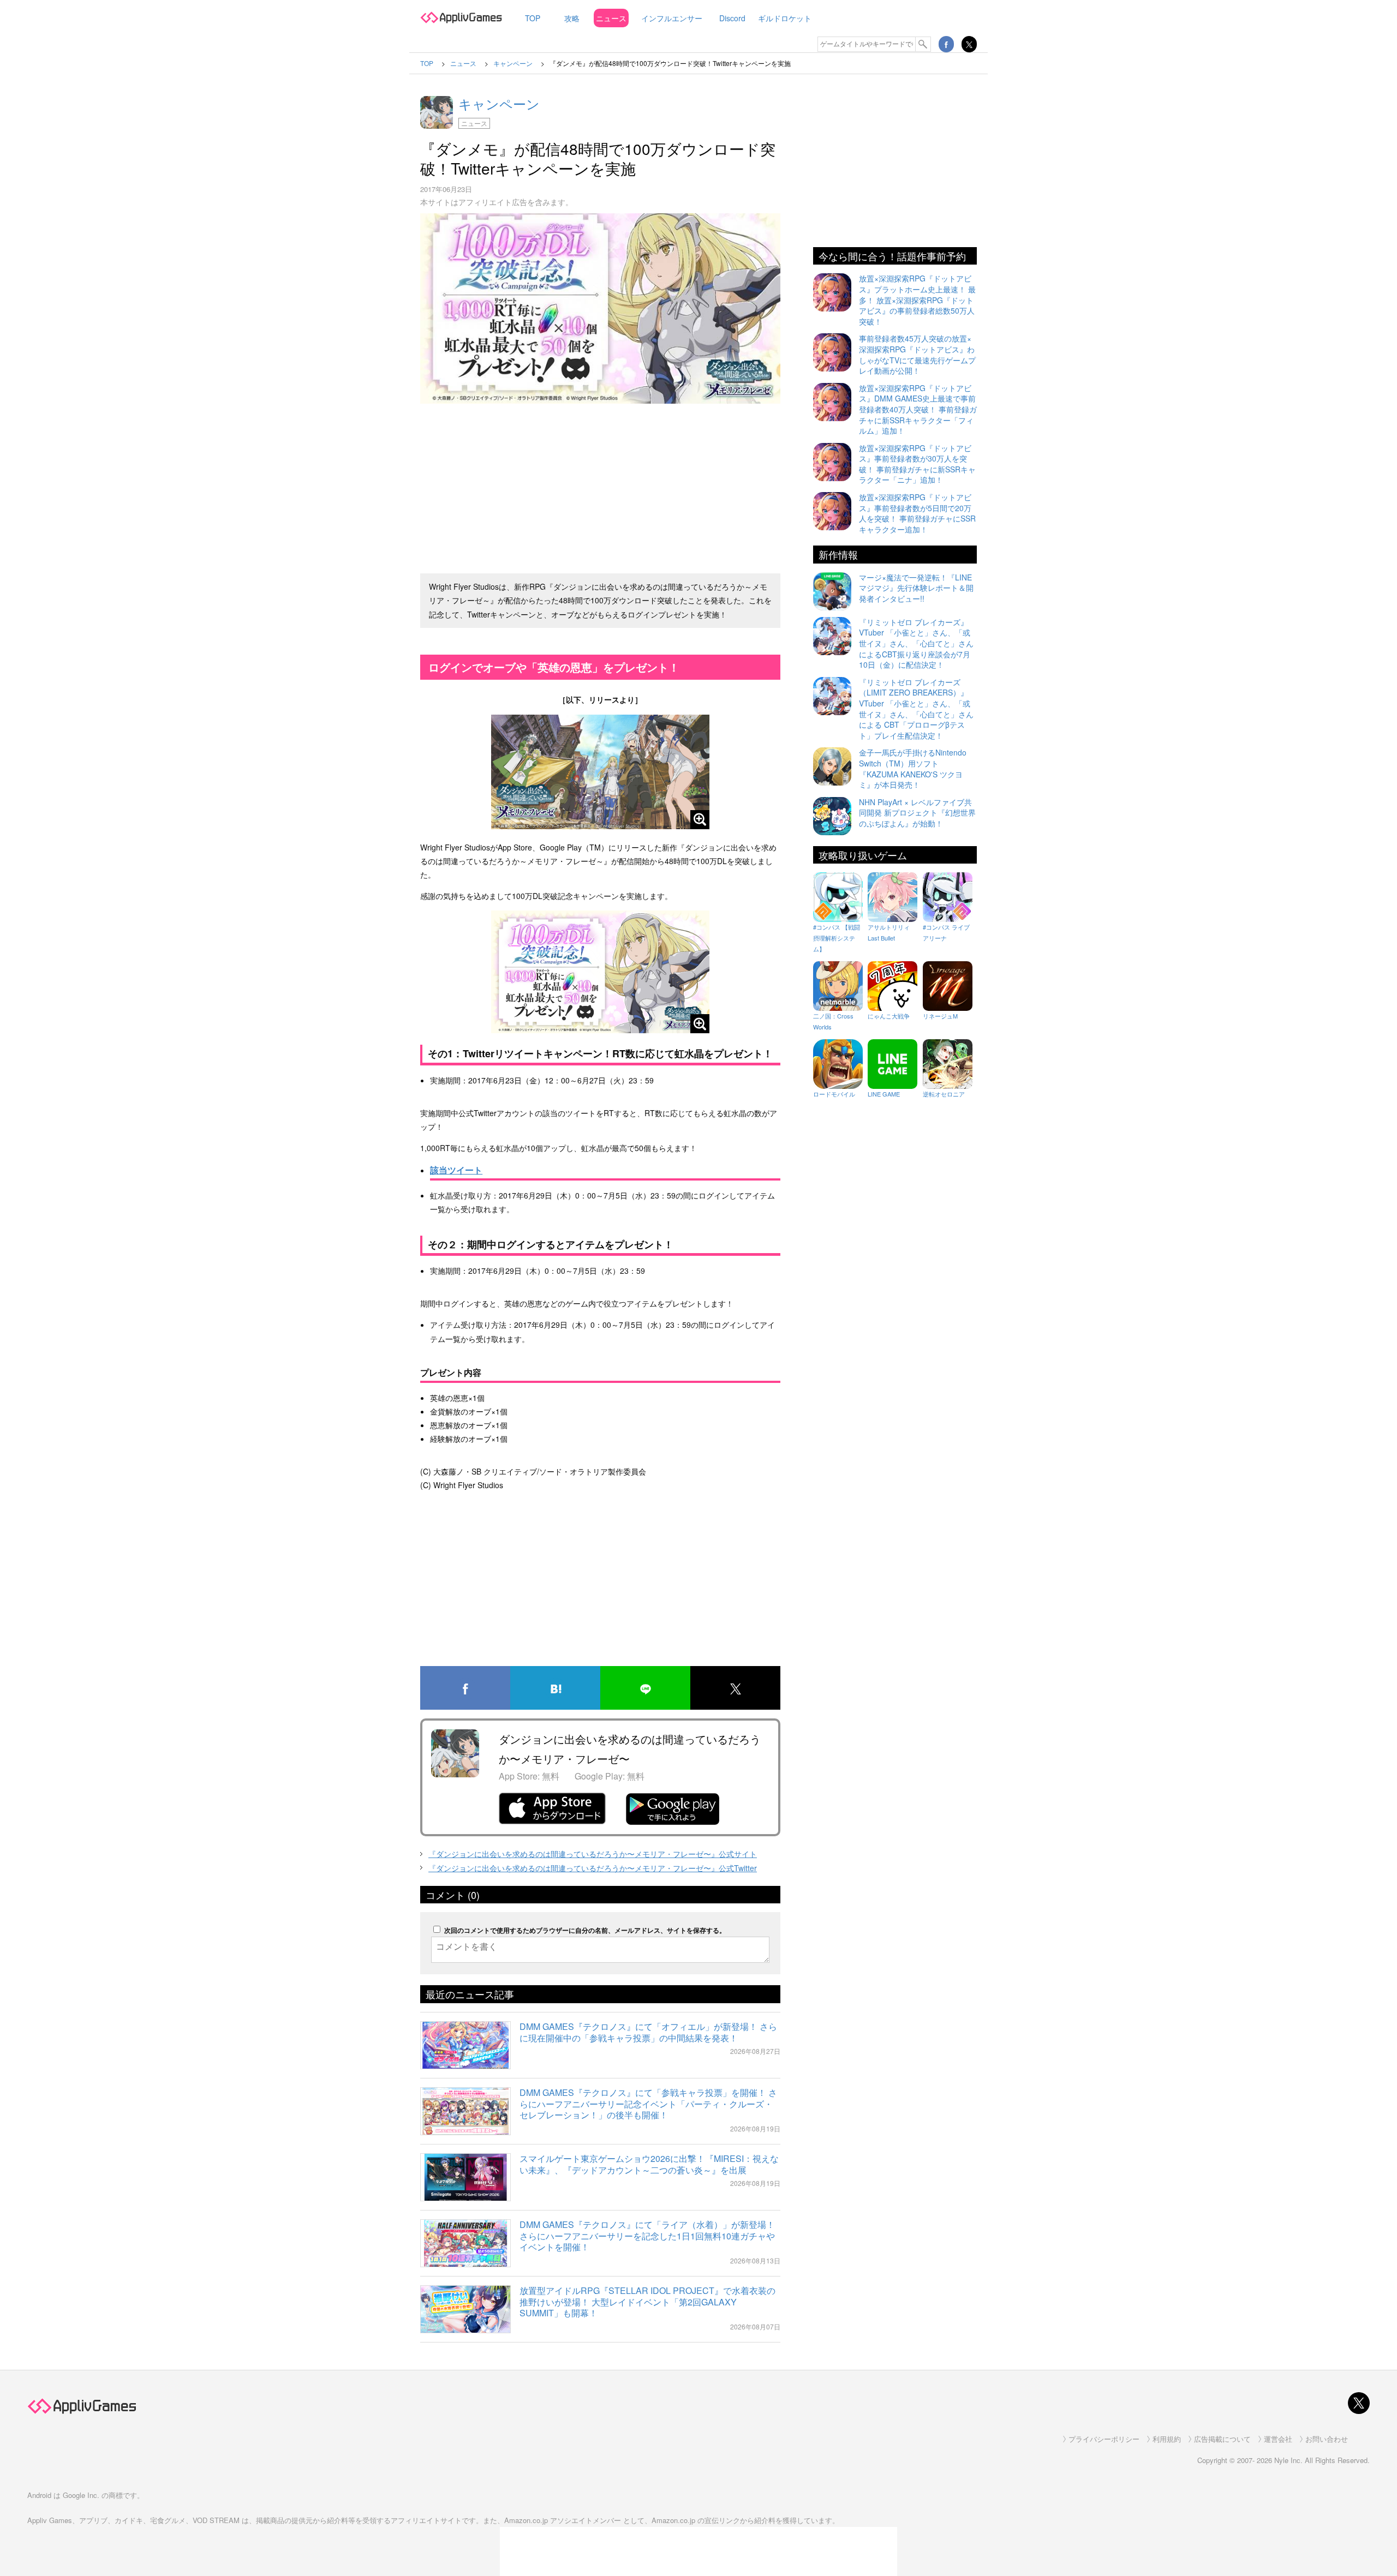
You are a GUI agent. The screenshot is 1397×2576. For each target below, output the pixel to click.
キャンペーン (499, 103)
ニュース (611, 18)
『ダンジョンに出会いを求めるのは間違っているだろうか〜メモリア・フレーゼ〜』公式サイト (593, 1854)
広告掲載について (1222, 2439)
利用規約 (1167, 2439)
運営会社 (1278, 2439)
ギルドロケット (785, 18)
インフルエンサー (672, 18)
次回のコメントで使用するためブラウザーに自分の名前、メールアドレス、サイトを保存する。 (585, 1930)
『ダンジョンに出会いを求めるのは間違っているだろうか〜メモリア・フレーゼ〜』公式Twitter (593, 1868)
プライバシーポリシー (1104, 2439)
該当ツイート (456, 1170)
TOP (533, 18)
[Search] (923, 44)
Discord (732, 18)
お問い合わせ (1327, 2439)
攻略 (572, 18)
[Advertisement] (600, 484)
